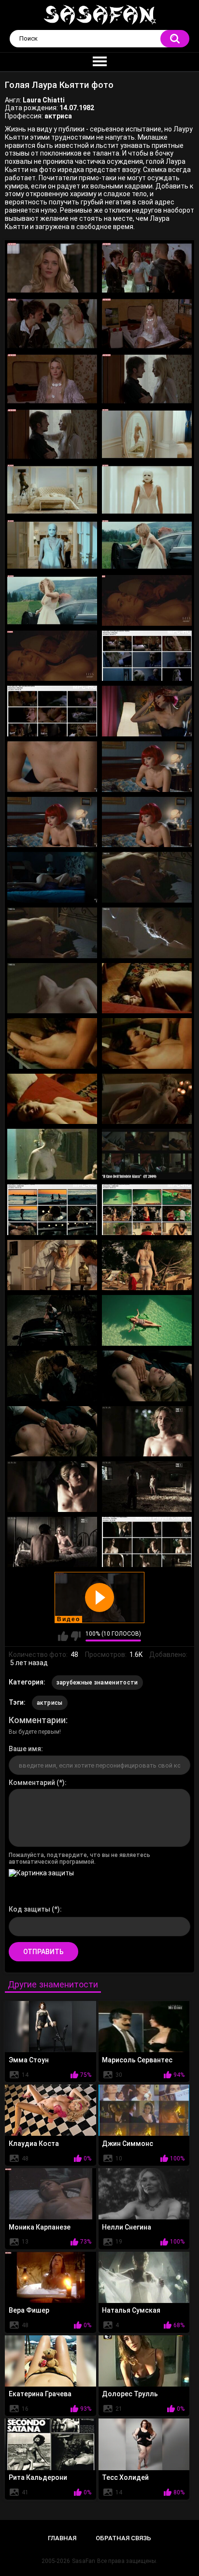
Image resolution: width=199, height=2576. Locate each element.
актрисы (50, 1703)
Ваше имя (25, 1749)
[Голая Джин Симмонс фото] (144, 2110)
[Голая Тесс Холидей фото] (144, 2444)
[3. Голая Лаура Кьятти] (52, 324)
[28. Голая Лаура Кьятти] (147, 988)
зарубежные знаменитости (97, 1683)
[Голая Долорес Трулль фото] (144, 2361)
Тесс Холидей (125, 2477)
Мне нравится (63, 1636)
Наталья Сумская (131, 2310)
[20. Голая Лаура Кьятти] (147, 767)
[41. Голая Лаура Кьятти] (52, 1376)
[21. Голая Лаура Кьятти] (52, 822)
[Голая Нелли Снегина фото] (144, 2194)
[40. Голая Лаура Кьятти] (147, 1320)
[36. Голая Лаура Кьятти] (147, 1210)
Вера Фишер (29, 2310)
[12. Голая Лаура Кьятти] (147, 545)
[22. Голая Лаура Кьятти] (147, 822)
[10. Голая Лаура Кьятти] (147, 490)
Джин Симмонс (128, 2144)
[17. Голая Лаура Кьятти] (52, 711)
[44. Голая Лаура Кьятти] (147, 1432)
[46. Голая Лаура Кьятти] (147, 1487)
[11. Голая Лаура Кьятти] (52, 545)
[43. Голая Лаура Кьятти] (52, 1432)
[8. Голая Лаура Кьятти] (147, 434)
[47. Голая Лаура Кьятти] (52, 1542)
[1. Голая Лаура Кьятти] (52, 268)
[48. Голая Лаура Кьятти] (147, 1542)
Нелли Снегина (127, 2227)
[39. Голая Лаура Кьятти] (52, 1320)
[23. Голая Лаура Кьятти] (52, 877)
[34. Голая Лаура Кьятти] (147, 1154)
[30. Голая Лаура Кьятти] (147, 1043)
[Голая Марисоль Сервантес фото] (144, 2027)
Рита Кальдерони (38, 2477)
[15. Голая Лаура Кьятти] (52, 656)
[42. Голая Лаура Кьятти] (147, 1376)
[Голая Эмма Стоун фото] (50, 2027)
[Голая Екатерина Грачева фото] (50, 2361)
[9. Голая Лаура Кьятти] (52, 490)
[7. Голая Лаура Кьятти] (52, 434)
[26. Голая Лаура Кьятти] (147, 933)
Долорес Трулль (130, 2394)
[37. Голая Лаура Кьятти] (52, 1265)
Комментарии (37, 1720)
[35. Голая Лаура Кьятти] (52, 1210)
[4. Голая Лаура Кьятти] (147, 324)
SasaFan (84, 2561)
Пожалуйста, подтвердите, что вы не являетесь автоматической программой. (79, 1858)
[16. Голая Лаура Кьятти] (147, 656)
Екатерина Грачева (40, 2394)
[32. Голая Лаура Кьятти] (147, 1099)
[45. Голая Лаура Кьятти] (52, 1487)
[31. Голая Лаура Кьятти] (52, 1099)
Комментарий (32, 1783)
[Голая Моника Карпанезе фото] (50, 2194)
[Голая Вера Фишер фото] (50, 2277)
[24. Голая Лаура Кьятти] (147, 877)
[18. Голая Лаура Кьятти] (147, 711)
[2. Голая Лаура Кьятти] (147, 268)
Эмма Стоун (29, 2060)
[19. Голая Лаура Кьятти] (52, 767)
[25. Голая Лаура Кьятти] (52, 933)
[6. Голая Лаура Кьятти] (147, 379)
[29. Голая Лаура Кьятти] (52, 1043)
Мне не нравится (76, 1636)
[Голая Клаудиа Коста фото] (50, 2110)
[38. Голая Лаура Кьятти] (147, 1265)
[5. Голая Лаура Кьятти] (52, 379)
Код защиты (29, 1909)
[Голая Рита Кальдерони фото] (50, 2444)
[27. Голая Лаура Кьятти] (52, 988)
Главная (62, 2538)
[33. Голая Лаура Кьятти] (52, 1154)
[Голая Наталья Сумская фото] (144, 2277)
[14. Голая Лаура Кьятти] (147, 600)
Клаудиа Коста (34, 2144)
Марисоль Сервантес (137, 2060)
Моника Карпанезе (40, 2227)
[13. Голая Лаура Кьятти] (52, 600)
